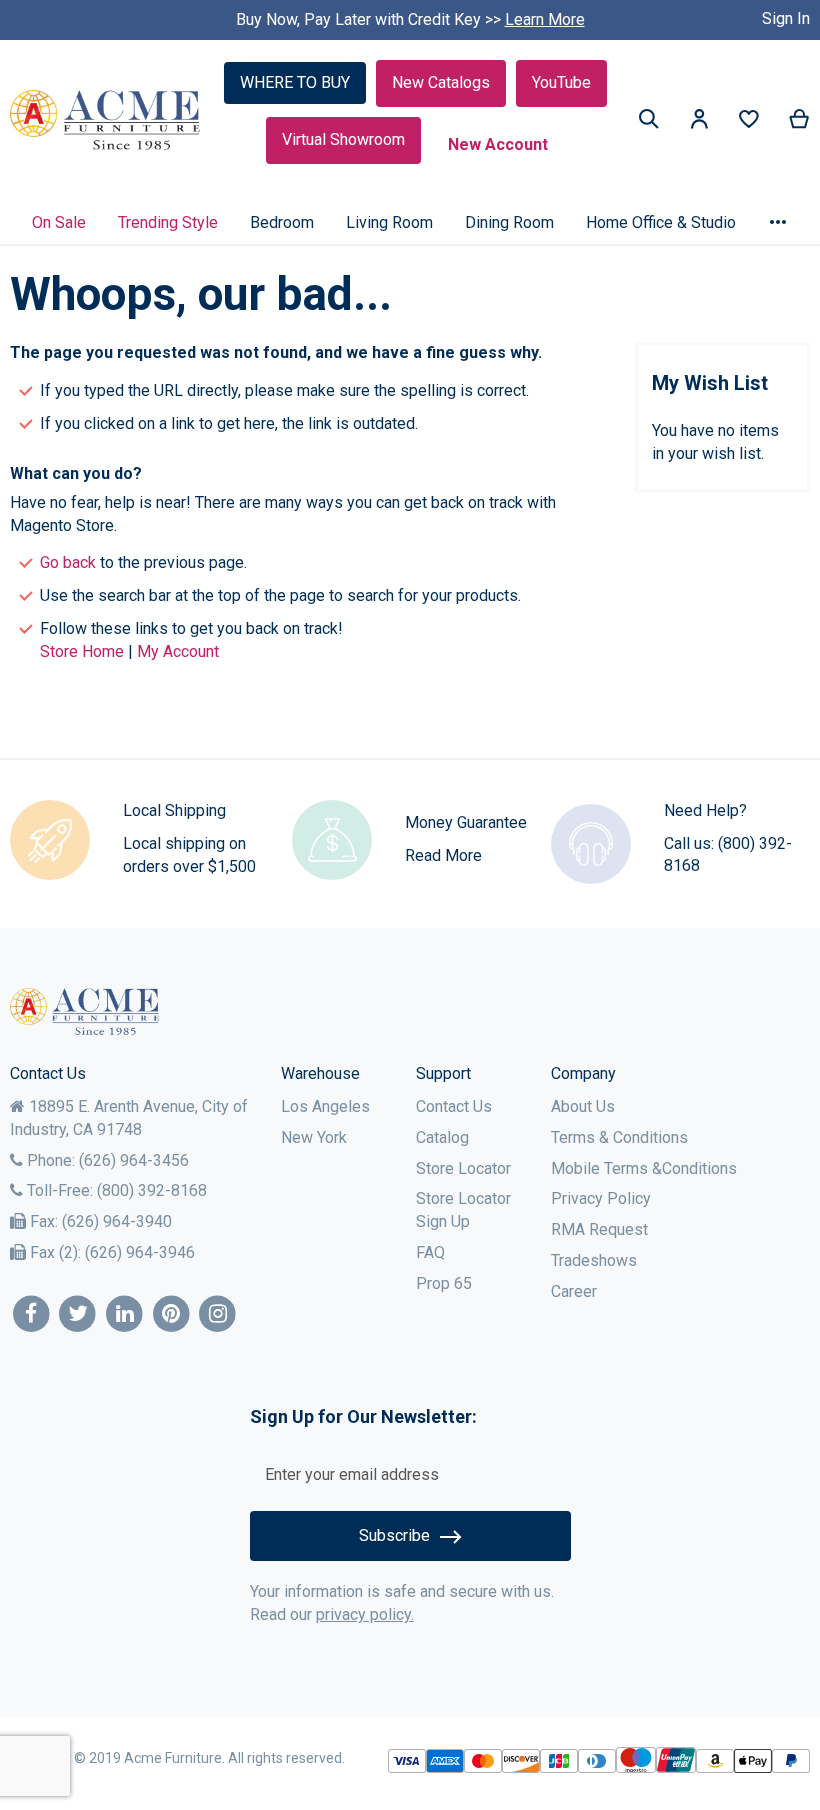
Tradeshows (594, 1260)
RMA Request (599, 1229)
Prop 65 (444, 1283)
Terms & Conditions (619, 1137)
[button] (699, 122)
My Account (178, 651)
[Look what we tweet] (78, 1314)
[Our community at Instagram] (218, 1314)
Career (574, 1291)
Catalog (442, 1137)
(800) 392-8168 (152, 1190)
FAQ (430, 1252)
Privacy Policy (601, 1198)
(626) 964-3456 (134, 1160)
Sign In (786, 18)
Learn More (545, 19)
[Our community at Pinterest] (171, 1314)
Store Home (82, 651)
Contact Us (454, 1106)
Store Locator (463, 1168)
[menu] (410, 222)
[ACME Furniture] (105, 120)
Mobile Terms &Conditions (644, 1168)
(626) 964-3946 (140, 1252)
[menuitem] (59, 222)
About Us (583, 1106)
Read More (443, 855)
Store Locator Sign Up (463, 1210)
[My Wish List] (749, 123)
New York (314, 1137)
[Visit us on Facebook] (31, 1314)
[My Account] (699, 122)
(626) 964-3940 (117, 1221)
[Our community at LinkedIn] (124, 1314)
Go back (68, 562)
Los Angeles (325, 1106)
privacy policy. (365, 1614)
